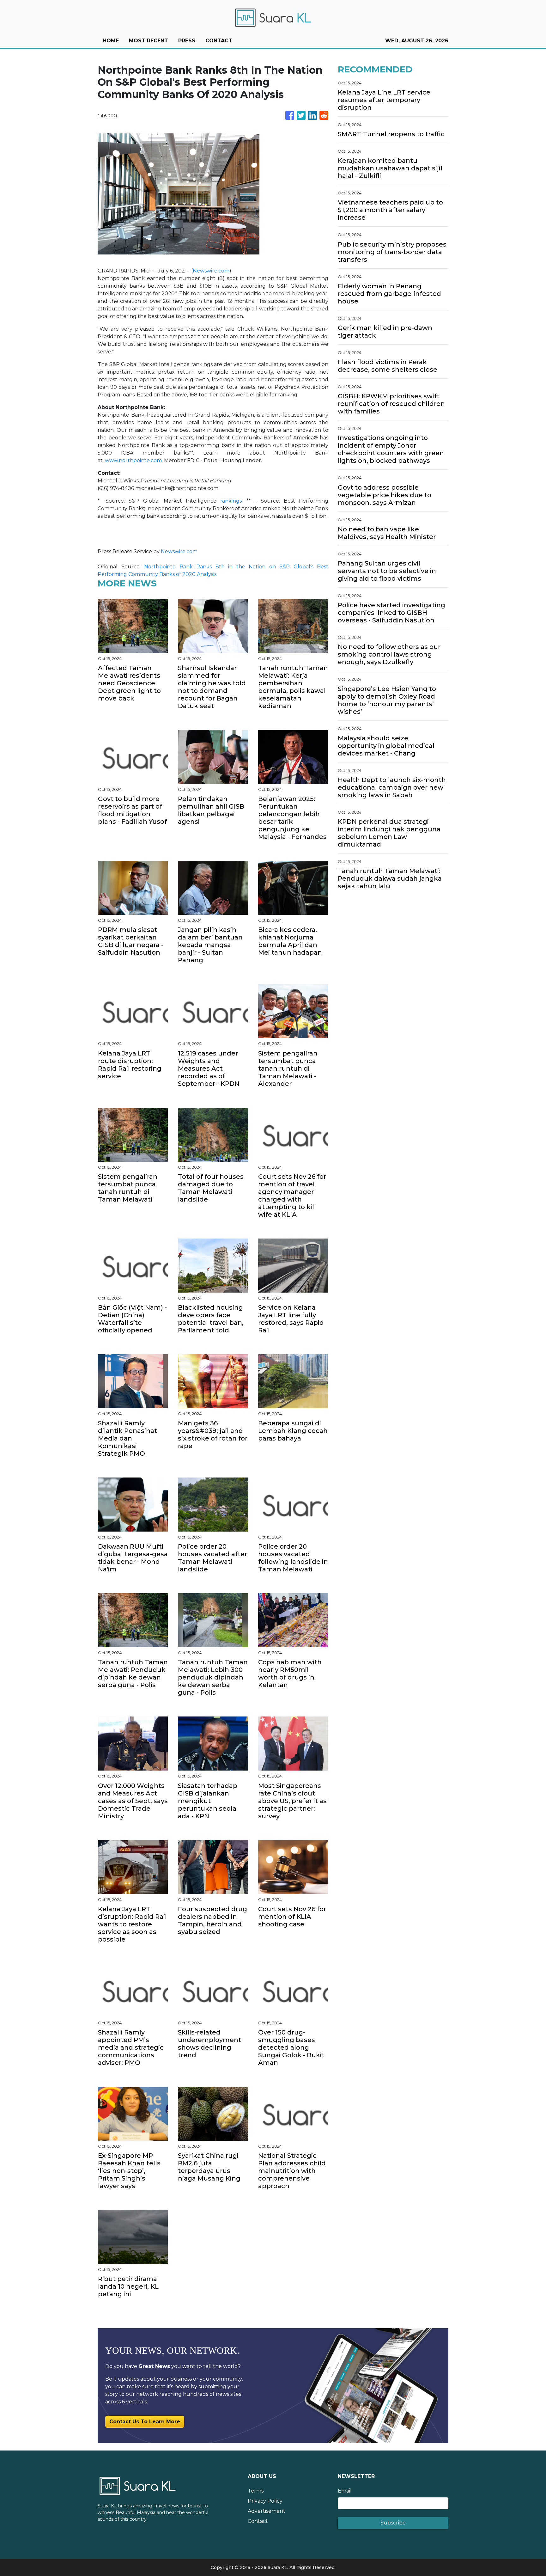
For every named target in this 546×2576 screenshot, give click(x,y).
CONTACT (219, 41)
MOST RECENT (149, 41)
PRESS (187, 41)
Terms (256, 2491)
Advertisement (267, 2511)
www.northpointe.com (133, 460)
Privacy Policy (265, 2501)
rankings (231, 501)
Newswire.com (211, 271)
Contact (258, 2521)
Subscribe (393, 2523)
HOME (111, 41)
